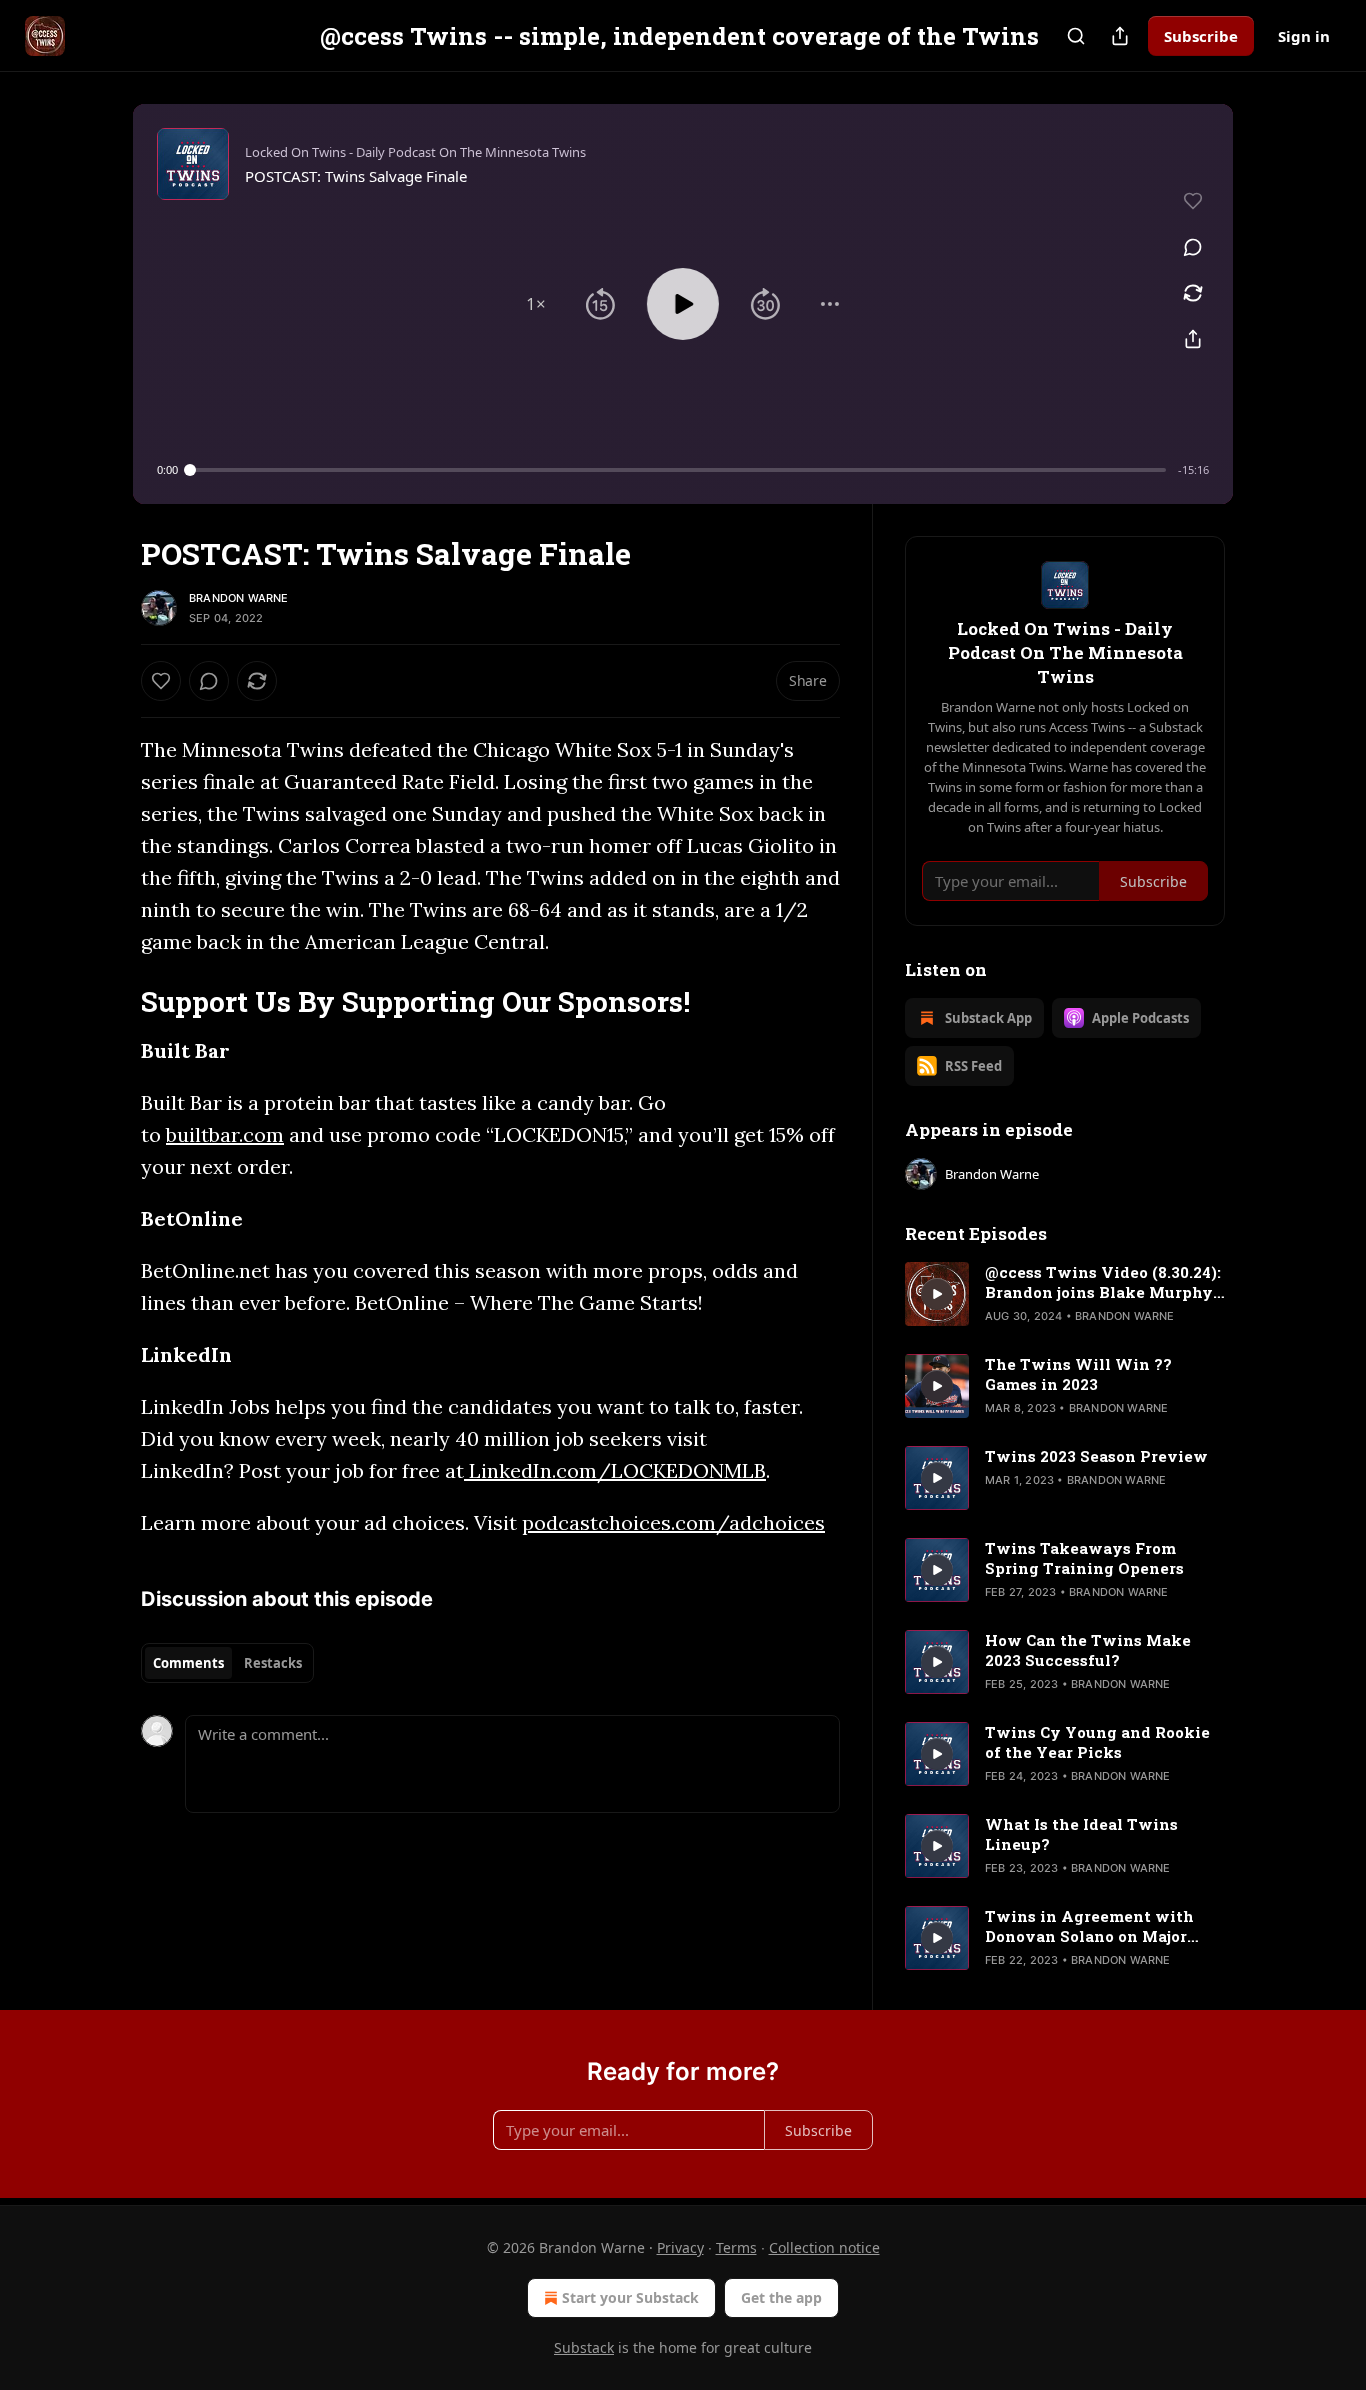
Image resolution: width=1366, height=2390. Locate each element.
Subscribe (1201, 36)
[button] (536, 304)
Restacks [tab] (273, 1663)
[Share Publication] (1120, 36)
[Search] (1076, 36)
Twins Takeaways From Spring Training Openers (1084, 1558)
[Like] (161, 681)
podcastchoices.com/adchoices (673, 1522)
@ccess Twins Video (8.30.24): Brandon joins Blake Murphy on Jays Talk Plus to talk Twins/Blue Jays (1103, 1282)
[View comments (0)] (1193, 247)
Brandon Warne (239, 598)
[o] (937, 1294)
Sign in (1304, 36)
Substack (584, 2347)
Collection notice (824, 2247)
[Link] (113, 1001)
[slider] (678, 470)
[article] (1065, 1294)
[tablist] (227, 1663)
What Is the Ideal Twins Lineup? (1081, 1834)
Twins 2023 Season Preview (1096, 1456)
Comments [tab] (188, 1663)
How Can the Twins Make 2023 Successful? (1088, 1650)
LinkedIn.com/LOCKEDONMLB (615, 1470)
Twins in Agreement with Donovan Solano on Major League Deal (1089, 1926)
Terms (736, 2247)
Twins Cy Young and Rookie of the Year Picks (1097, 1742)
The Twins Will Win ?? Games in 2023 (1078, 1374)
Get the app (781, 2297)
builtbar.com (225, 1134)
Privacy (680, 2247)
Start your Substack (630, 2297)
